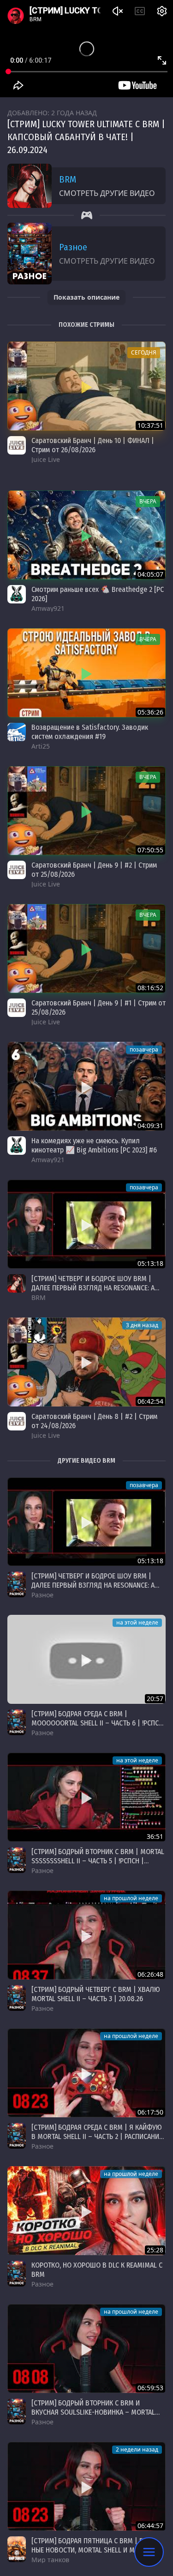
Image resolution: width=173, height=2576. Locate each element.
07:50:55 (150, 850)
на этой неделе (137, 1622)
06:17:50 (150, 2112)
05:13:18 (150, 1263)
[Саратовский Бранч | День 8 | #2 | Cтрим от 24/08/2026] (86, 1362)
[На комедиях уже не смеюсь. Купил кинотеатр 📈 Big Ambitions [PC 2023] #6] (86, 1086)
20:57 (155, 1699)
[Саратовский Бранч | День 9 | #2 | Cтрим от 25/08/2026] (86, 811)
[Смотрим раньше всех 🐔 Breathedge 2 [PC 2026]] (86, 535)
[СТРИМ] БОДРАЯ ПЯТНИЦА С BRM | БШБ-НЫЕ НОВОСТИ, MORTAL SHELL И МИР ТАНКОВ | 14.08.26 (93, 2550)
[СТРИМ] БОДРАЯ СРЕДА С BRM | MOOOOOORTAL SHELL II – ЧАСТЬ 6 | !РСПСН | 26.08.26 (97, 1723)
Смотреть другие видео (107, 193)
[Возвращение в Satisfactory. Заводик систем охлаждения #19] (86, 673)
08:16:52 (150, 988)
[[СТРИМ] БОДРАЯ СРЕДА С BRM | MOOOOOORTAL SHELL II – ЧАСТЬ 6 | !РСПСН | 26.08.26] (86, 1659)
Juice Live (46, 459)
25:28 (155, 2250)
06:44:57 (150, 2526)
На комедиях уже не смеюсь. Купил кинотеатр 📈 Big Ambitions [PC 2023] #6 (94, 1145)
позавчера (144, 1049)
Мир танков (50, 2560)
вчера (148, 501)
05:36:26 (150, 712)
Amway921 (48, 608)
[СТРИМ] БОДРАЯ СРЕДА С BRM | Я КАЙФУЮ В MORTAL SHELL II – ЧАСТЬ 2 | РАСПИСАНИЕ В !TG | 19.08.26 (97, 2136)
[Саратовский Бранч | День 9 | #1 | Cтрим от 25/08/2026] (86, 948)
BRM (68, 179)
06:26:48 (150, 1974)
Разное (73, 247)
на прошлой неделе (131, 1898)
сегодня (144, 352)
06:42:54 (150, 1401)
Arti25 (41, 746)
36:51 (155, 1836)
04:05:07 (150, 574)
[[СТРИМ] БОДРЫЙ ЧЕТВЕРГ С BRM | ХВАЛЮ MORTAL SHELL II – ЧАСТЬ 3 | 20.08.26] (86, 1935)
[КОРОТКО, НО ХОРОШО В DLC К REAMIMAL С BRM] (86, 2211)
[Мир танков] (17, 2549)
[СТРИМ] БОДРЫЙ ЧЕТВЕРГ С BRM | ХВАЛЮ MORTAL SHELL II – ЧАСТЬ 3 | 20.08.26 (96, 1994)
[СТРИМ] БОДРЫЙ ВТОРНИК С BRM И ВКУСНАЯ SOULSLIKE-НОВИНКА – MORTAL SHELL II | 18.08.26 (93, 2412)
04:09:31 (150, 1126)
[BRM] (17, 1283)
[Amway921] (17, 594)
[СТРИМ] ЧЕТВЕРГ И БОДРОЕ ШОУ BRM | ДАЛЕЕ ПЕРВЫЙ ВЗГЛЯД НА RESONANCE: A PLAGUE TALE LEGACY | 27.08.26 (93, 1288)
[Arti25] (17, 732)
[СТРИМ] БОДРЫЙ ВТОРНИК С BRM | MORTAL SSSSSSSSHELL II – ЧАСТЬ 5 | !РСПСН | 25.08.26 (98, 1861)
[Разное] (17, 1584)
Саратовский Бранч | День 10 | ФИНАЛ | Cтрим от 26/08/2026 (93, 445)
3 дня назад (142, 1325)
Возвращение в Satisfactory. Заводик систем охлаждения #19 (90, 732)
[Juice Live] (17, 445)
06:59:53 (150, 2388)
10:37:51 (150, 425)
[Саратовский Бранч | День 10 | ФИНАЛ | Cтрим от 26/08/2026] (86, 386)
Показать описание (86, 297)
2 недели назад (137, 2449)
